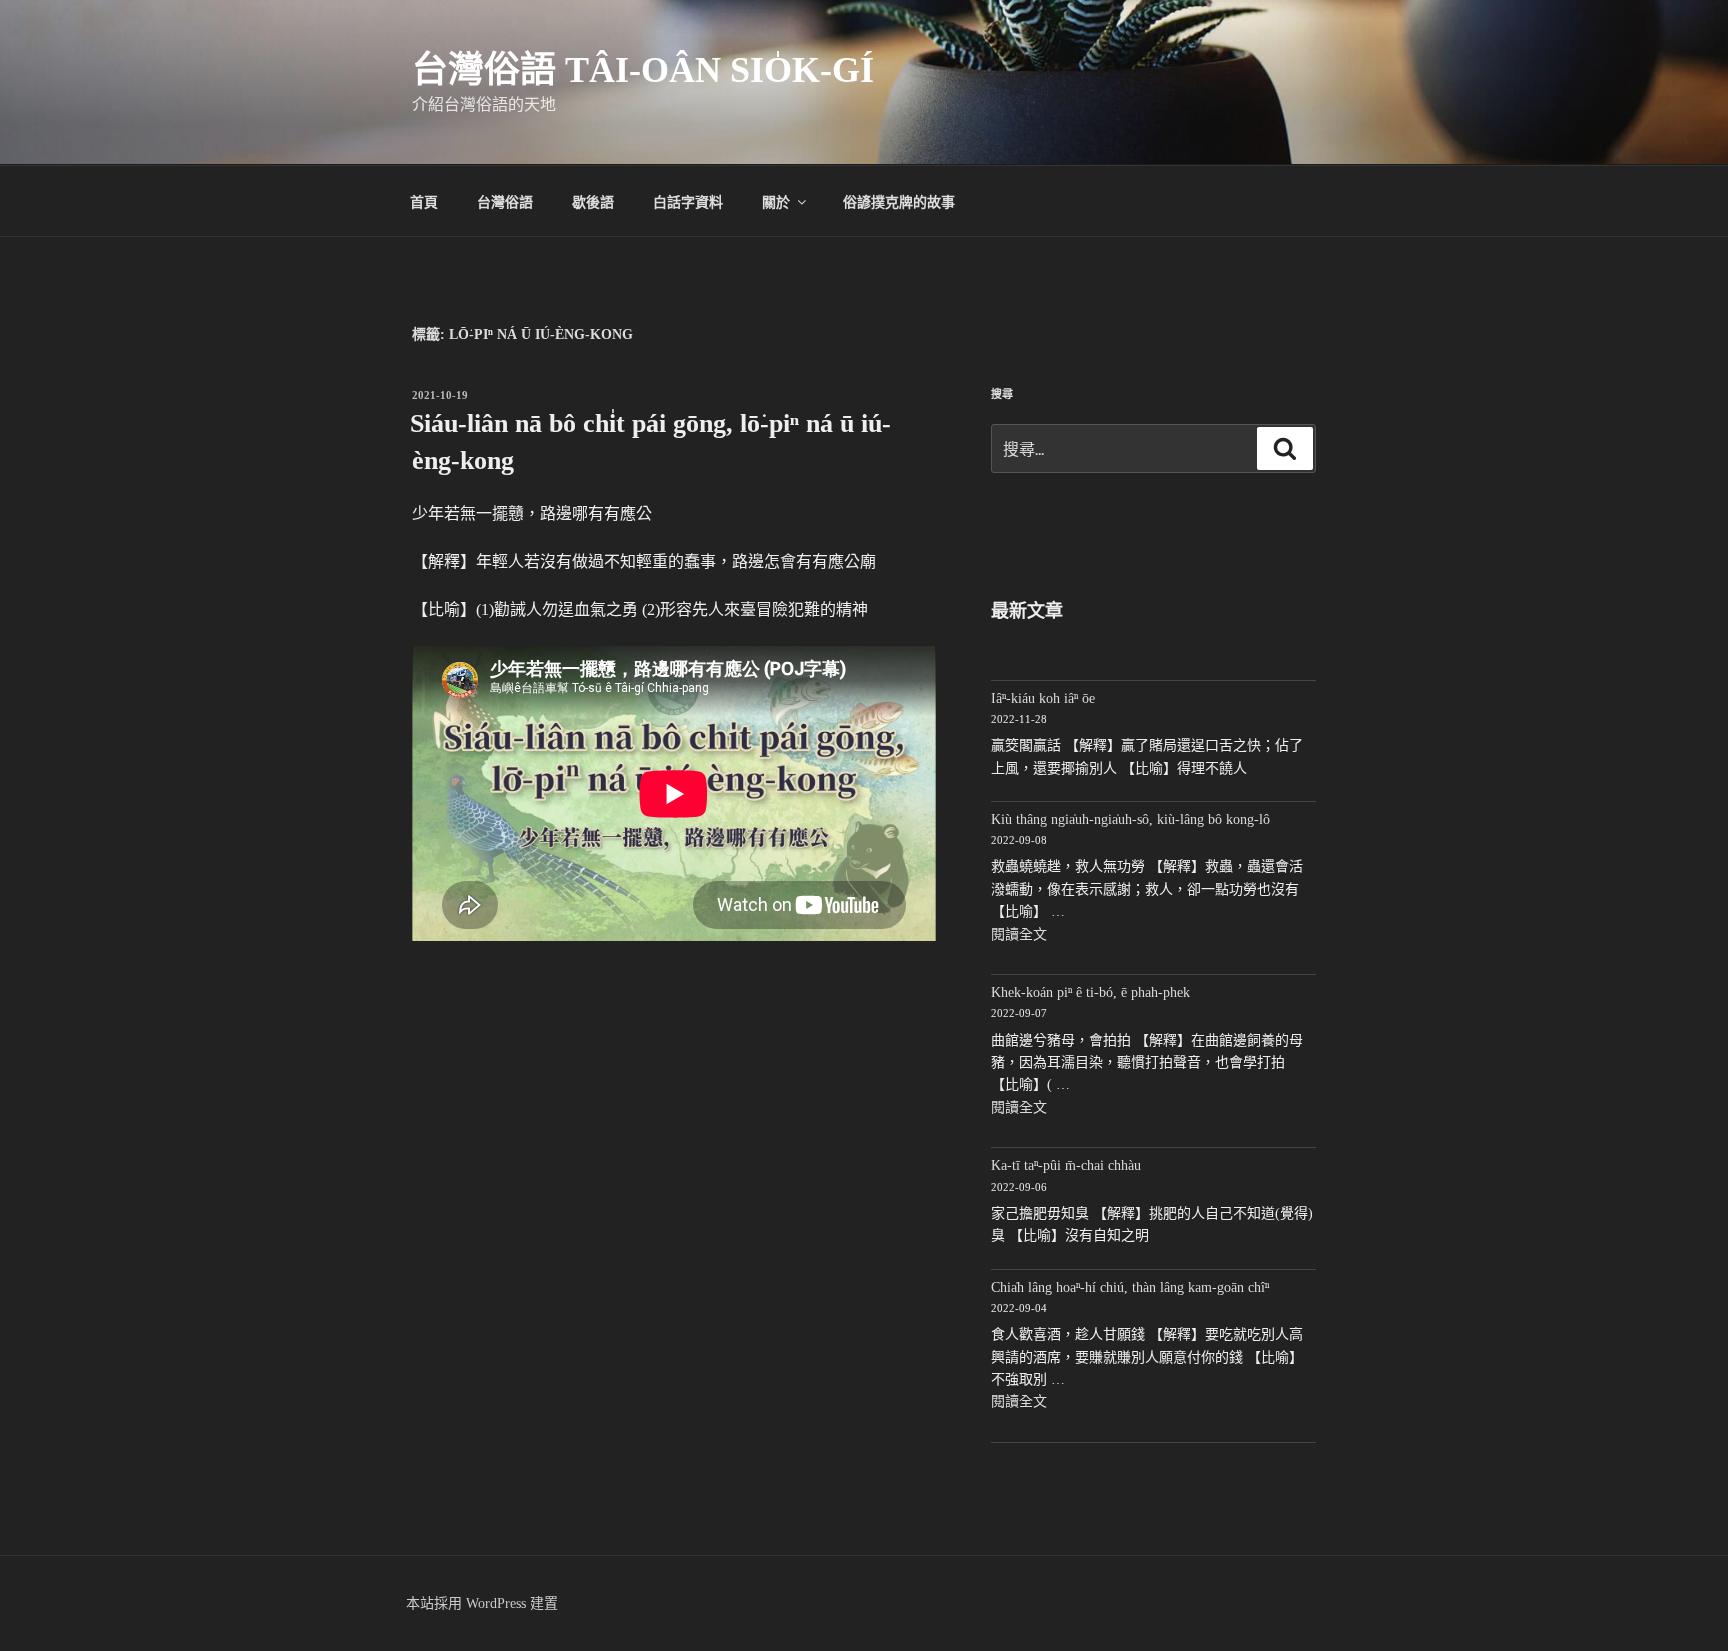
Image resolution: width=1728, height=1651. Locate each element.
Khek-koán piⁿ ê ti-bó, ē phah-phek (1090, 992)
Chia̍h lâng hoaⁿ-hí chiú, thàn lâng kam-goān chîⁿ (1130, 1287)
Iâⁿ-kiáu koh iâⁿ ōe (1043, 698)
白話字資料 (688, 201)
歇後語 (593, 201)
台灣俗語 (505, 201)
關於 (776, 201)
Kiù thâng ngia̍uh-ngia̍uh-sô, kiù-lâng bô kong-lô (1130, 819)
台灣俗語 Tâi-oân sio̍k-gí (643, 70)
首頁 (424, 201)
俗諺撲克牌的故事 (899, 201)
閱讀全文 (1019, 934)
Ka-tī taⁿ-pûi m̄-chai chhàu (1066, 1165)
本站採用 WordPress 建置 (482, 1603)
